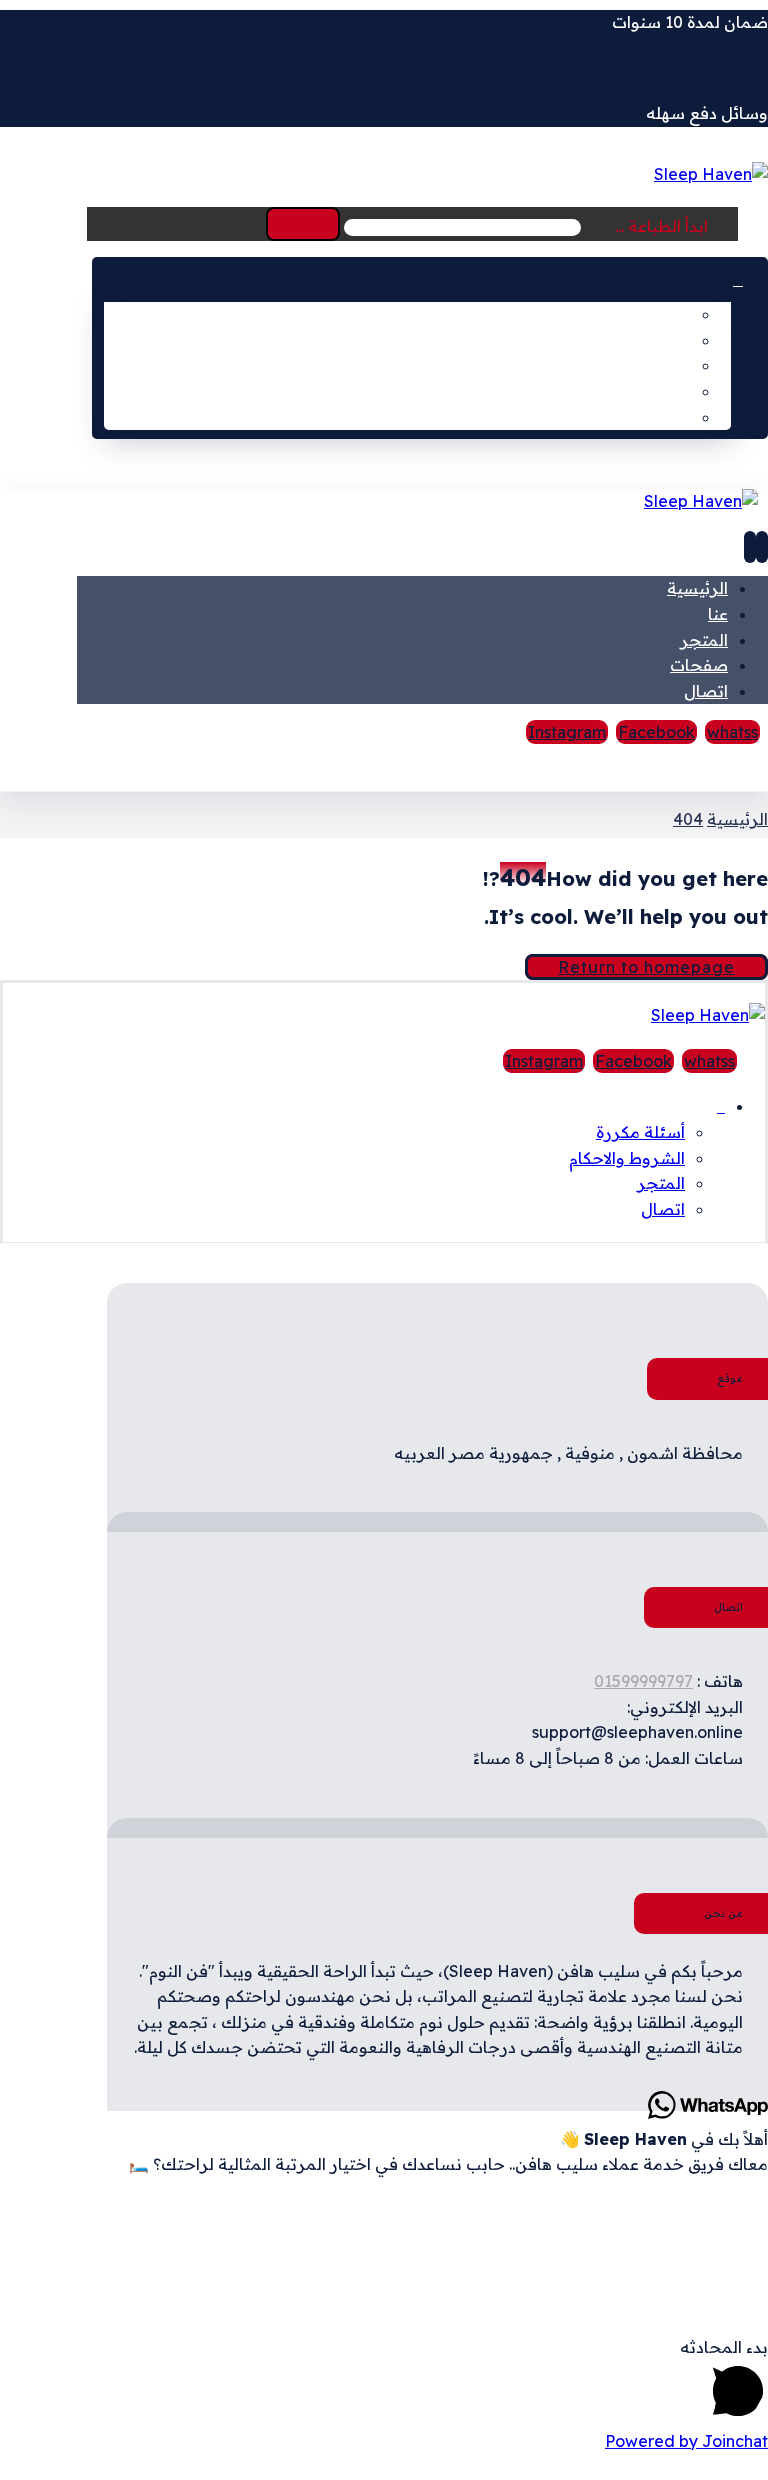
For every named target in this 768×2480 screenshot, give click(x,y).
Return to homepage (646, 967)
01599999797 (643, 1681)
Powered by (686, 2441)
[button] (303, 224)
